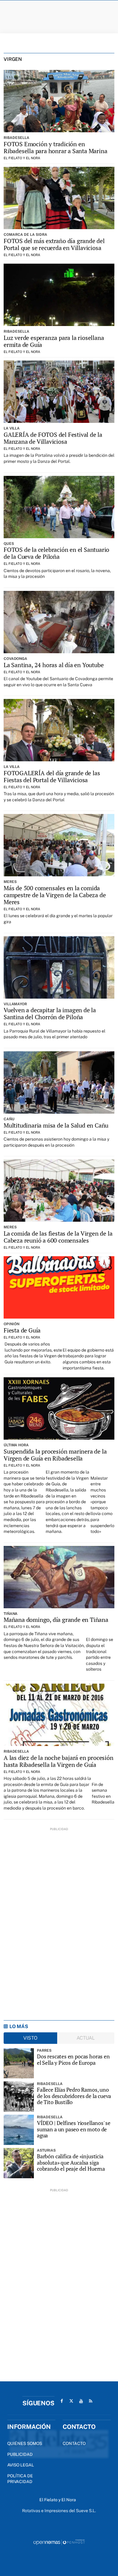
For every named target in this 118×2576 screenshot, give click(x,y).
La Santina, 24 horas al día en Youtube (54, 665)
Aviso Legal (21, 2465)
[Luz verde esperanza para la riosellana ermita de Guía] (59, 295)
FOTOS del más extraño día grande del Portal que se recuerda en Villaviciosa (54, 244)
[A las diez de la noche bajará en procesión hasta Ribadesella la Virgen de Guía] (59, 1715)
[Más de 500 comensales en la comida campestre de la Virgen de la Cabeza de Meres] (59, 845)
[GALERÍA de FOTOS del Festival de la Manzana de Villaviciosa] (59, 392)
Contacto (74, 2443)
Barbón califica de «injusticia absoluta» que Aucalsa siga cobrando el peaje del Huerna (71, 2163)
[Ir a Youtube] (81, 2401)
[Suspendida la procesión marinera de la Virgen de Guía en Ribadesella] (59, 1408)
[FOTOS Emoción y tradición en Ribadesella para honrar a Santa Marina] (59, 101)
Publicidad (20, 2454)
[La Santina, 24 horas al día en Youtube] (59, 622)
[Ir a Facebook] (62, 2401)
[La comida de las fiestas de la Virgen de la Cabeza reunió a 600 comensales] (59, 1191)
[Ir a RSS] (91, 2401)
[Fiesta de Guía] (59, 1287)
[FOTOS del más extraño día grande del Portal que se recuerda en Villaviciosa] (59, 198)
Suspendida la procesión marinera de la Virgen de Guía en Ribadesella (55, 1455)
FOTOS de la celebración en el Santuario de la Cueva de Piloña (56, 553)
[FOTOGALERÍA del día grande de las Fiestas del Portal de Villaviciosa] (59, 730)
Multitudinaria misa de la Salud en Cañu (56, 1125)
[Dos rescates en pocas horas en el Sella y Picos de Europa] (19, 2063)
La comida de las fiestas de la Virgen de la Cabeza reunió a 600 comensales (58, 1237)
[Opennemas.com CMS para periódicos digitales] (59, 2542)
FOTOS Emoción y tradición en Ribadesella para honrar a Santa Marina (55, 147)
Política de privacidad (20, 2479)
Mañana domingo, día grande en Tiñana (56, 1620)
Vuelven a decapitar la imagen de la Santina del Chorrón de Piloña (50, 1013)
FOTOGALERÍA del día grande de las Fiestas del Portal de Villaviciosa (52, 776)
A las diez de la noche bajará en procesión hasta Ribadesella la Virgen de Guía (59, 1761)
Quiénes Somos (25, 2443)
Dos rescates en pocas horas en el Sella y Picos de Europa (73, 2059)
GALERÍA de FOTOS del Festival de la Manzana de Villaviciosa (53, 438)
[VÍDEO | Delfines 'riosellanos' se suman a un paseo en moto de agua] (19, 2130)
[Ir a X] (71, 2401)
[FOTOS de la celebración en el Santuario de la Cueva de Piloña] (59, 507)
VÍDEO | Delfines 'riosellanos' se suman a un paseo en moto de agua (74, 2129)
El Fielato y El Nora (22, 158)
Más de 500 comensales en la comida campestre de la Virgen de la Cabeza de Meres (55, 895)
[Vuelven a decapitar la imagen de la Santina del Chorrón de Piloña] (59, 967)
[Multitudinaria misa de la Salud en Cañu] (59, 1082)
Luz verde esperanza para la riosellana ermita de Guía (54, 341)
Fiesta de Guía (22, 1330)
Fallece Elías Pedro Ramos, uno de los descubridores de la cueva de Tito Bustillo (74, 2096)
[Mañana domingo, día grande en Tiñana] (59, 1577)
